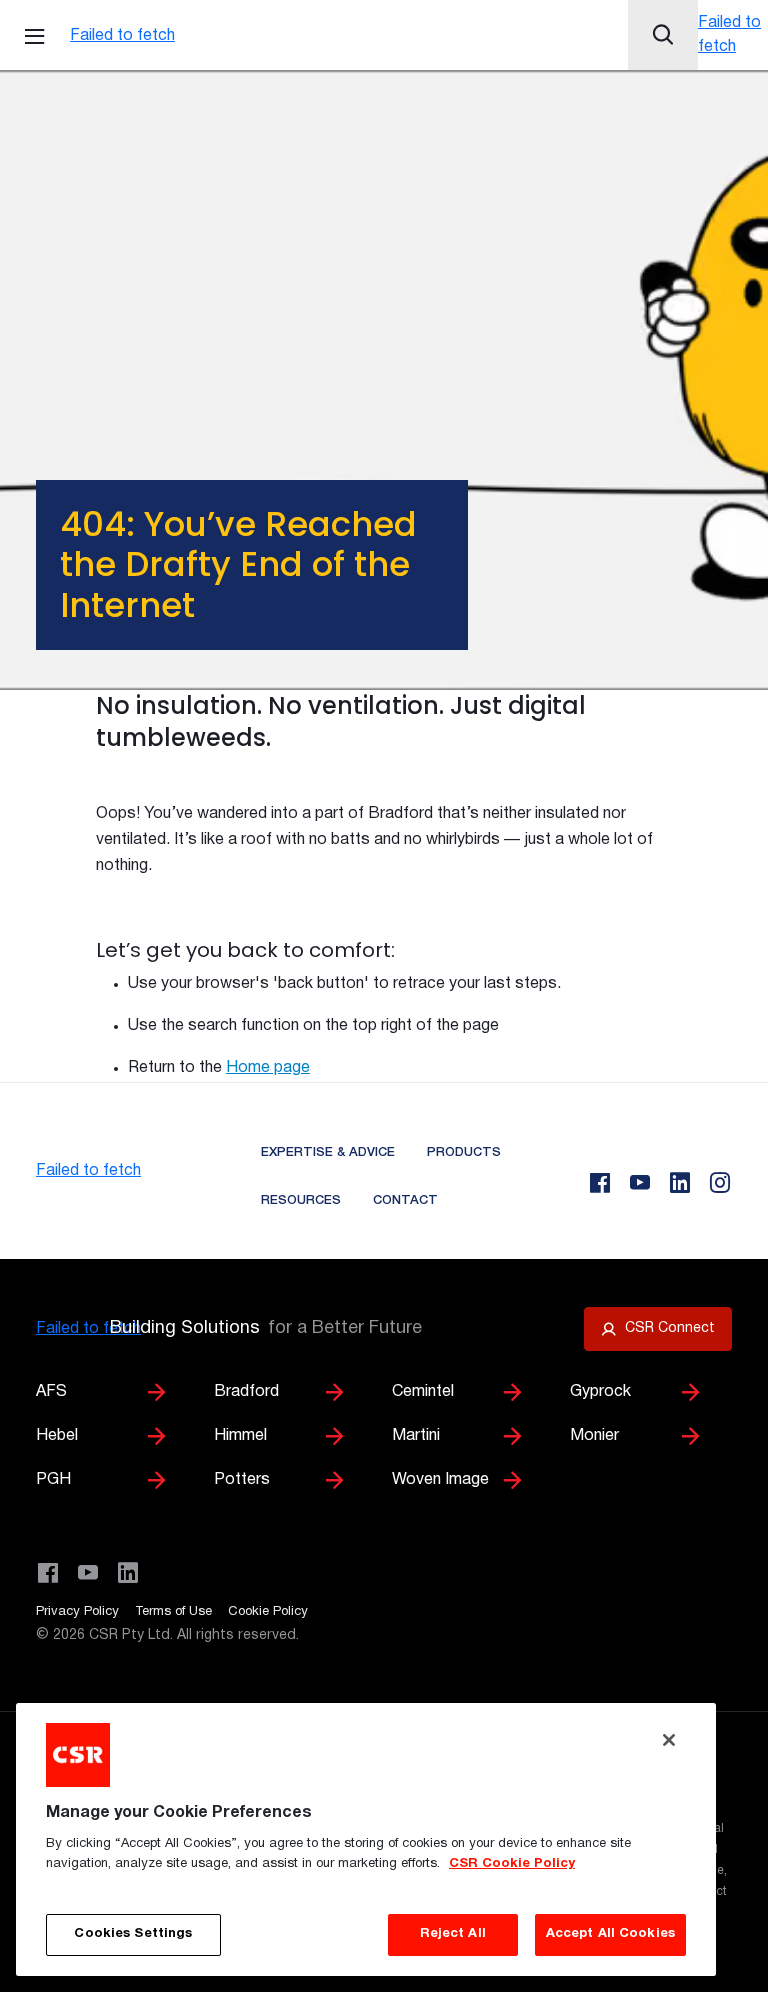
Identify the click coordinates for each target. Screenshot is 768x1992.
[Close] (669, 1740)
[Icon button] (663, 35)
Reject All (453, 1934)
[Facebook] (600, 1183)
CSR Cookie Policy (512, 1864)
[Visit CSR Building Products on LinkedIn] (128, 1573)
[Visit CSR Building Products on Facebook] (48, 1573)
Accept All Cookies (610, 1934)
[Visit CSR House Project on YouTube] (88, 1573)
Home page (268, 1068)
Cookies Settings (133, 1934)
